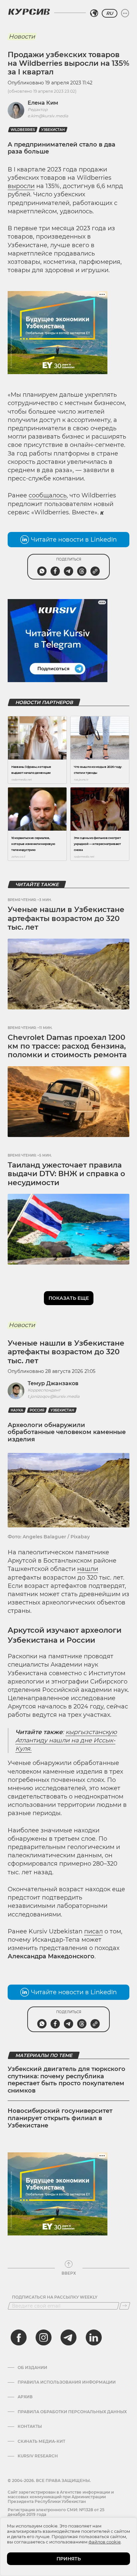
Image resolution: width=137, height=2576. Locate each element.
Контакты (30, 2426)
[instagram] (44, 2337)
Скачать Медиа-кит (41, 2441)
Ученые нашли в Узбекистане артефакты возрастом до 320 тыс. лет (66, 918)
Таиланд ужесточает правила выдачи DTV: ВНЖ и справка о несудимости (66, 1174)
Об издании (32, 2368)
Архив (25, 2397)
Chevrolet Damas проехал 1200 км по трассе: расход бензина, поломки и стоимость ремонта (67, 1046)
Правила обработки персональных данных (72, 2412)
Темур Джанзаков (53, 1383)
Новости (22, 37)
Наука (17, 1410)
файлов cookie (105, 2542)
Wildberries (23, 130)
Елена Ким (43, 103)
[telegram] (68, 2337)
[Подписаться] (125, 2306)
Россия (37, 1410)
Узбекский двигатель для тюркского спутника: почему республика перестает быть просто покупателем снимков (67, 2080)
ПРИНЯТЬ (69, 2559)
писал (93, 1931)
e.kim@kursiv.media (48, 116)
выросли (21, 186)
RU (110, 13)
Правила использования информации (67, 2382)
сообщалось (48, 495)
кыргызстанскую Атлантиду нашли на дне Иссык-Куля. (66, 1740)
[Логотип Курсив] (29, 12)
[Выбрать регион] (94, 13)
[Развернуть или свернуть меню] (125, 13)
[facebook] (19, 2337)
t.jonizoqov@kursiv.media (54, 1396)
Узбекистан (53, 130)
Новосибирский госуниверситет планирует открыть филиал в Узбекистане (60, 2118)
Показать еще (69, 1298)
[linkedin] (93, 2337)
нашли (88, 1569)
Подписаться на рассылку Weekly (55, 2297)
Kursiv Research (38, 2456)
